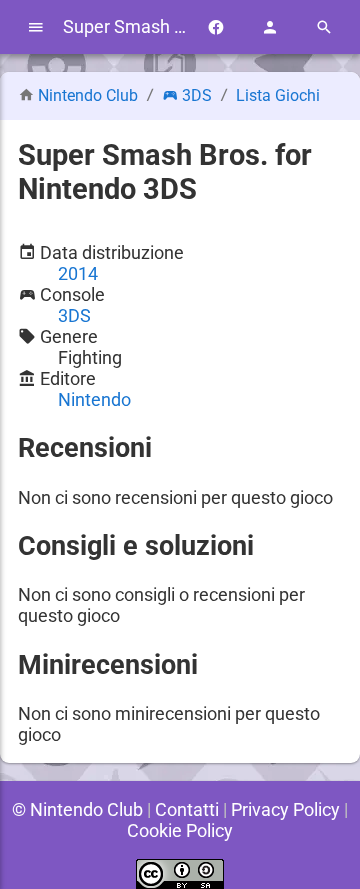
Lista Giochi (278, 95)
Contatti (187, 809)
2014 (78, 273)
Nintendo (94, 399)
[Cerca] (324, 27)
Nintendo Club (88, 95)
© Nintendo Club (77, 809)
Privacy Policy (285, 809)
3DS (197, 95)
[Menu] (36, 27)
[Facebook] (216, 27)
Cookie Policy (180, 830)
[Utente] (270, 27)
